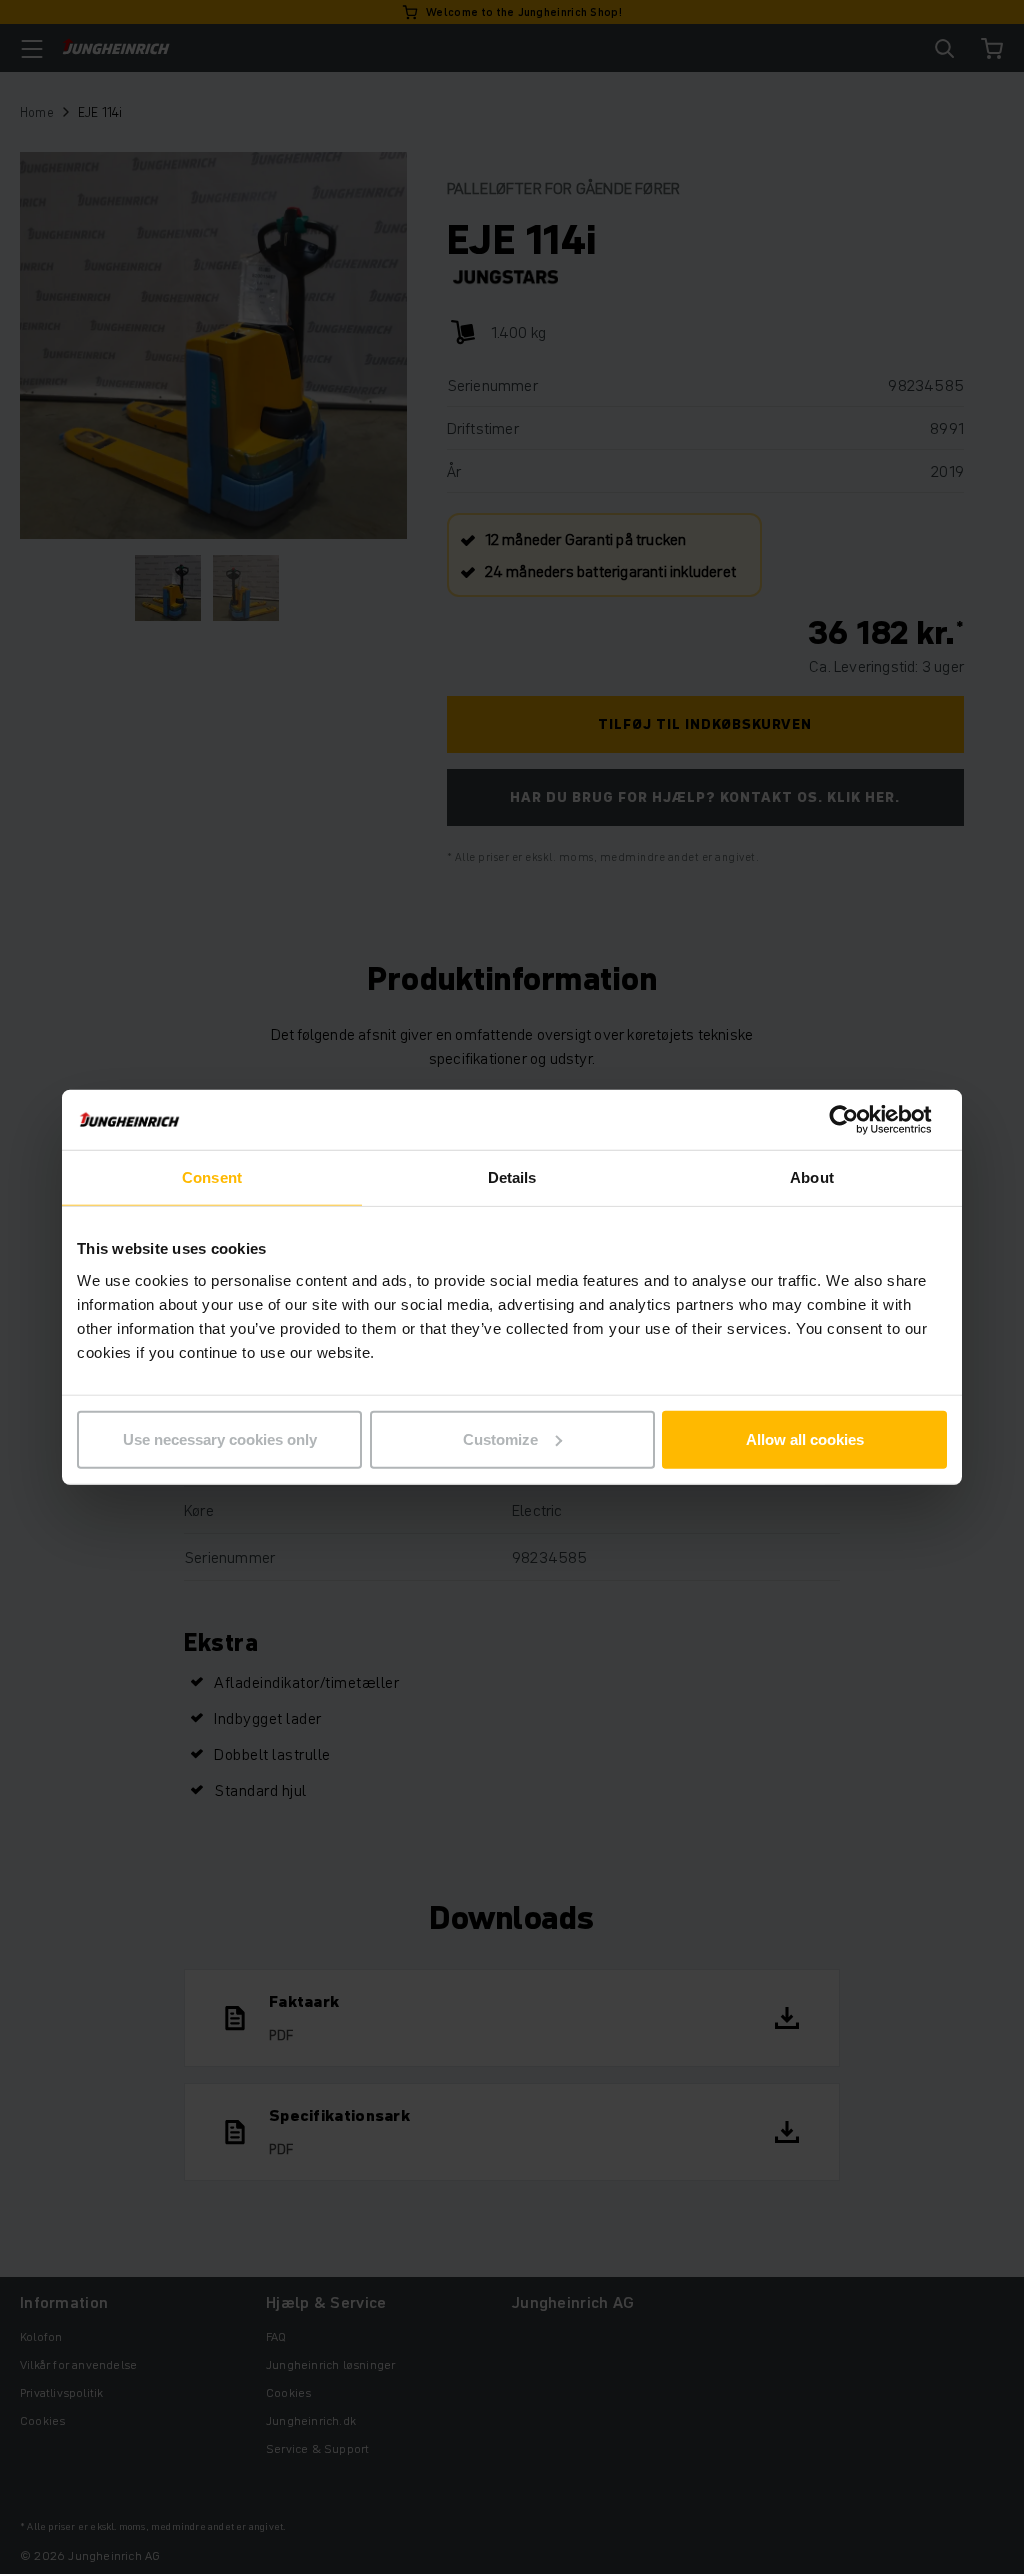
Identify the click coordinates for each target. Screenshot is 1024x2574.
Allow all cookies (805, 1438)
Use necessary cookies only (220, 1438)
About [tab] (812, 1177)
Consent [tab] (212, 1177)
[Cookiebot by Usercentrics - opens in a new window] (859, 1120)
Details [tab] (512, 1177)
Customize (500, 1438)
